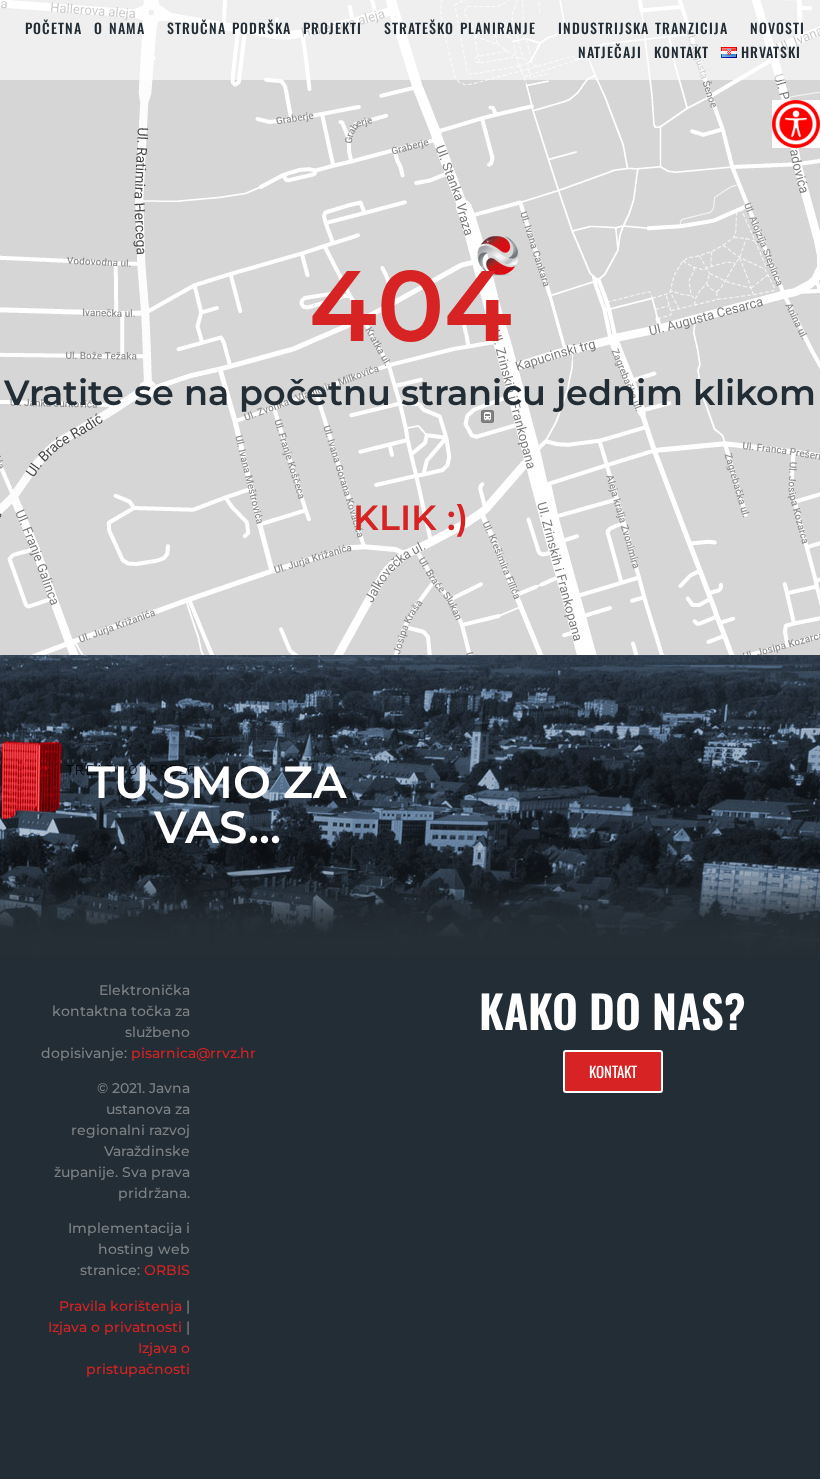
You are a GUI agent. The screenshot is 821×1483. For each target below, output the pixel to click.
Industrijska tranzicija (643, 27)
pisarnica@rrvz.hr (193, 1053)
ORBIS (167, 1270)
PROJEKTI (332, 27)
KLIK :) (410, 517)
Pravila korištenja (120, 1306)
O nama (119, 27)
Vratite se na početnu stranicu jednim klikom (410, 392)
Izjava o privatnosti (115, 1327)
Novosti (777, 27)
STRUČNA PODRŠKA (229, 27)
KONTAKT (681, 51)
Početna (53, 27)
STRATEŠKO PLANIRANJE (460, 27)
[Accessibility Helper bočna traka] (796, 124)
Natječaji (610, 51)
